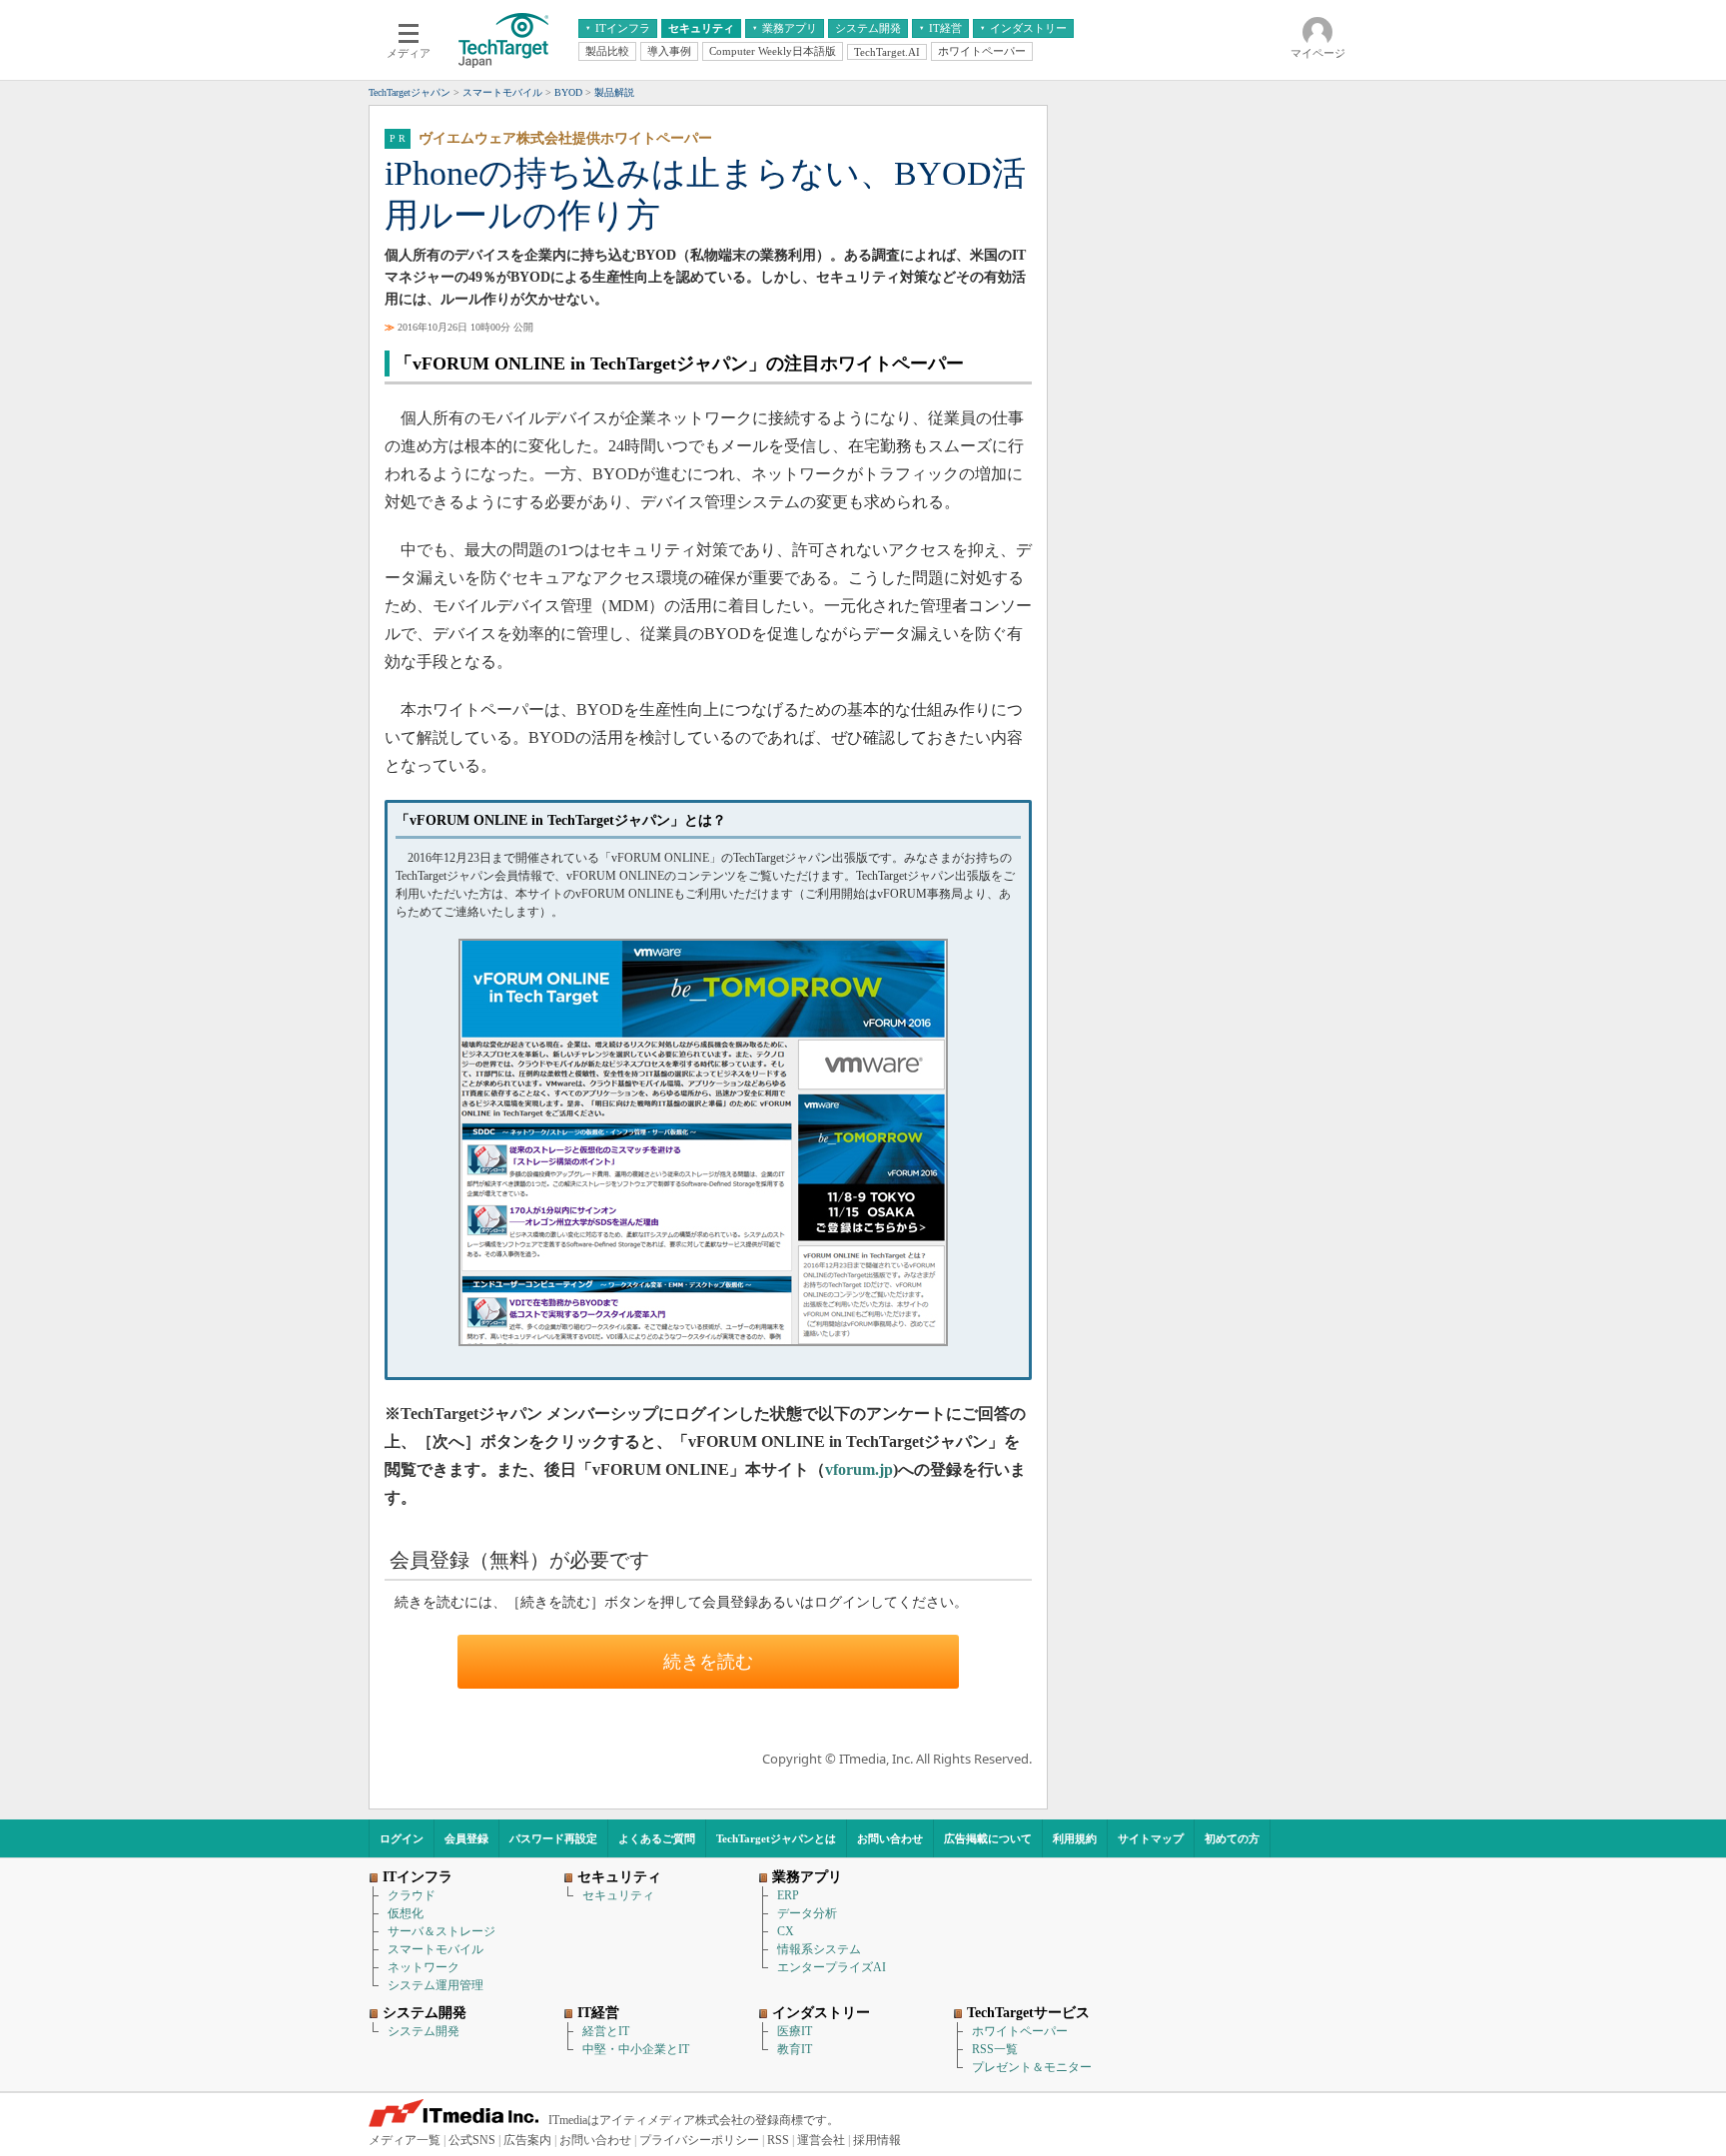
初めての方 (1232, 1838)
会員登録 (466, 1838)
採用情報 (877, 2140)
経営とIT (606, 2031)
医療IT (795, 2031)
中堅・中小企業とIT (636, 2049)
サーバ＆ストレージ (441, 1931)
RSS (778, 2140)
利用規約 (1075, 1838)
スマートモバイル (435, 1949)
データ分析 (807, 1913)
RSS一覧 (995, 2049)
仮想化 (406, 1913)
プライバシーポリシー (699, 2140)
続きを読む (708, 1662)
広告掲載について (988, 1838)
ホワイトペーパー (1020, 2031)
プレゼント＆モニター (1032, 2067)
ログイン (402, 1838)
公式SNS (472, 2140)
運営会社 (821, 2140)
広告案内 (527, 2140)
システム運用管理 (435, 1985)
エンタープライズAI (832, 1967)
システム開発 (424, 2031)
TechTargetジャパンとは (776, 1838)
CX (786, 1931)
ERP (788, 1895)
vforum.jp (859, 1469)
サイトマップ (1151, 1838)
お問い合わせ (890, 1838)
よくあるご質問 (657, 1838)
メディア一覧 (405, 2140)
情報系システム (819, 1949)
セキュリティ (618, 1895)
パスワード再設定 (553, 1838)
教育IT (795, 2049)
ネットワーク (424, 1967)
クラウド (412, 1895)
